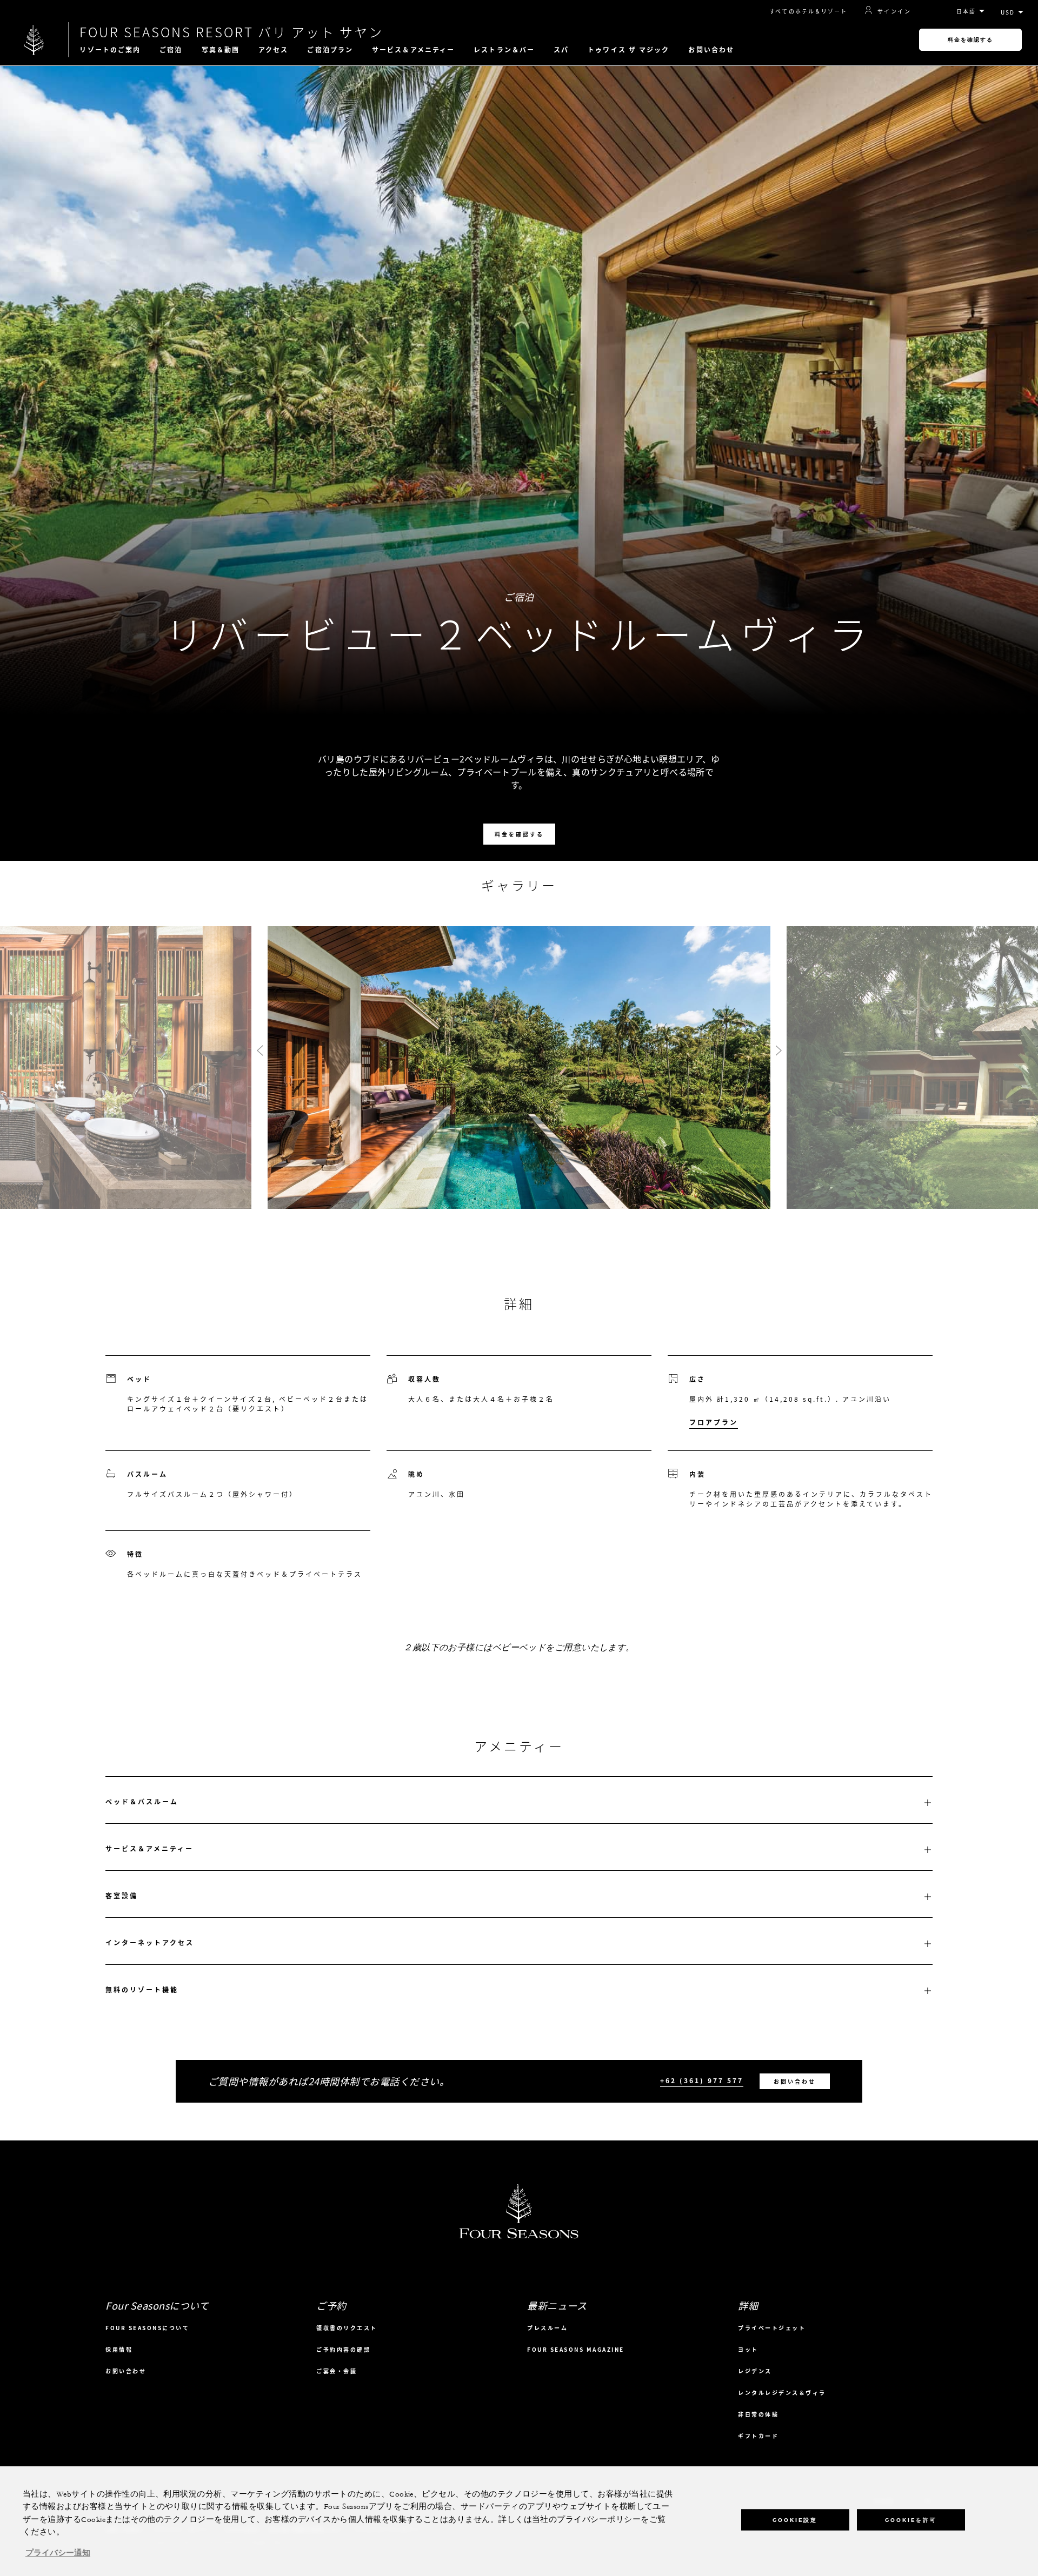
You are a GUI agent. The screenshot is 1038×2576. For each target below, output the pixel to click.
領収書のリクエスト (347, 2328)
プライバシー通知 (58, 2553)
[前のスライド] (259, 1051)
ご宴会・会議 (337, 2371)
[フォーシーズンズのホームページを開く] (34, 40)
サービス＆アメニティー (413, 50)
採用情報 (119, 2349)
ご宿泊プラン (330, 50)
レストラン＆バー (504, 50)
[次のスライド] (778, 1051)
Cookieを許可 (911, 2520)
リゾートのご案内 (110, 50)
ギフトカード (758, 2436)
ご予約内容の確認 (343, 2349)
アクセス (273, 50)
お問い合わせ (711, 50)
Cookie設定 (795, 2520)
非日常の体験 (758, 2414)
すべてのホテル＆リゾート (808, 11)
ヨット (748, 2349)
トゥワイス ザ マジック (628, 50)
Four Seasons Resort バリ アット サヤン (231, 32)
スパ (561, 50)
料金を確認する (970, 40)
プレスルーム (547, 2328)
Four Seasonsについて (147, 2328)
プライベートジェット (772, 2328)
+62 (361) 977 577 (702, 2081)
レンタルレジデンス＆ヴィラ (782, 2393)
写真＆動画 (221, 50)
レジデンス (755, 2371)
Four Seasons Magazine (576, 2349)
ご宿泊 (171, 50)
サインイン (894, 11)
